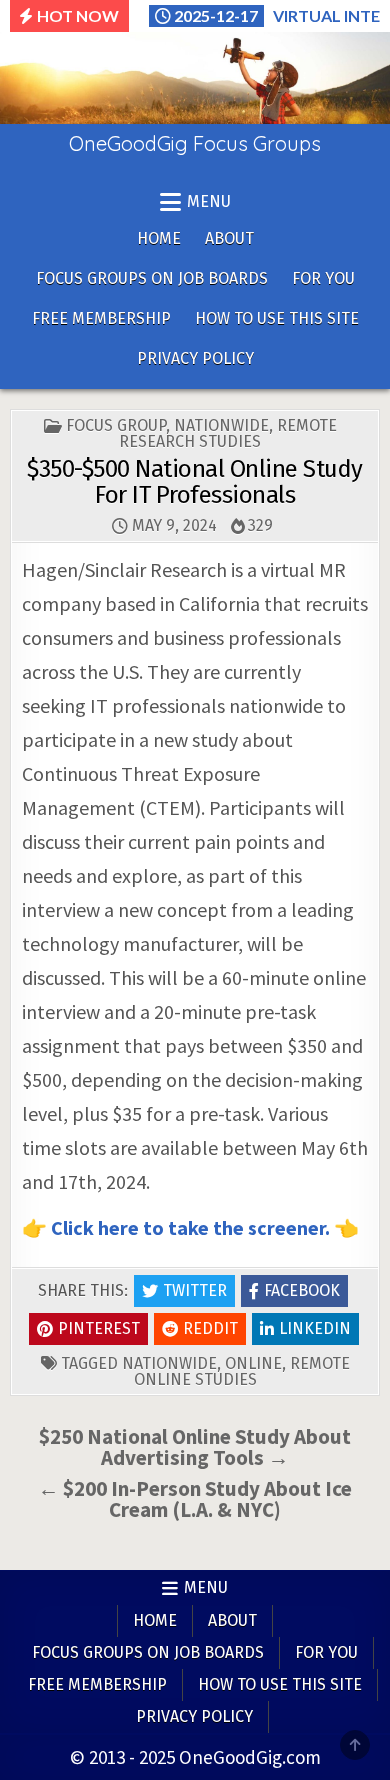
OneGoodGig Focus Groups (195, 143)
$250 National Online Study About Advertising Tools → (195, 1447)
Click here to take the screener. (192, 1227)
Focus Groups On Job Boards (152, 278)
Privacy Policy (195, 358)
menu (209, 201)
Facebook (302, 1290)
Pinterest (99, 1328)
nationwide (169, 1363)
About (229, 238)
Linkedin (315, 1328)
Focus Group (116, 425)
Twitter (195, 1290)
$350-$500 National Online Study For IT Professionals (195, 482)
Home (159, 238)
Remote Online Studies (242, 1371)
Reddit (210, 1328)
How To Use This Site (277, 318)
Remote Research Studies (228, 433)
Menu (206, 1587)
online (253, 1363)
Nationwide (221, 425)
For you (323, 278)
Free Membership (101, 318)
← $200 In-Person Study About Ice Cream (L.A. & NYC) (195, 1499)
